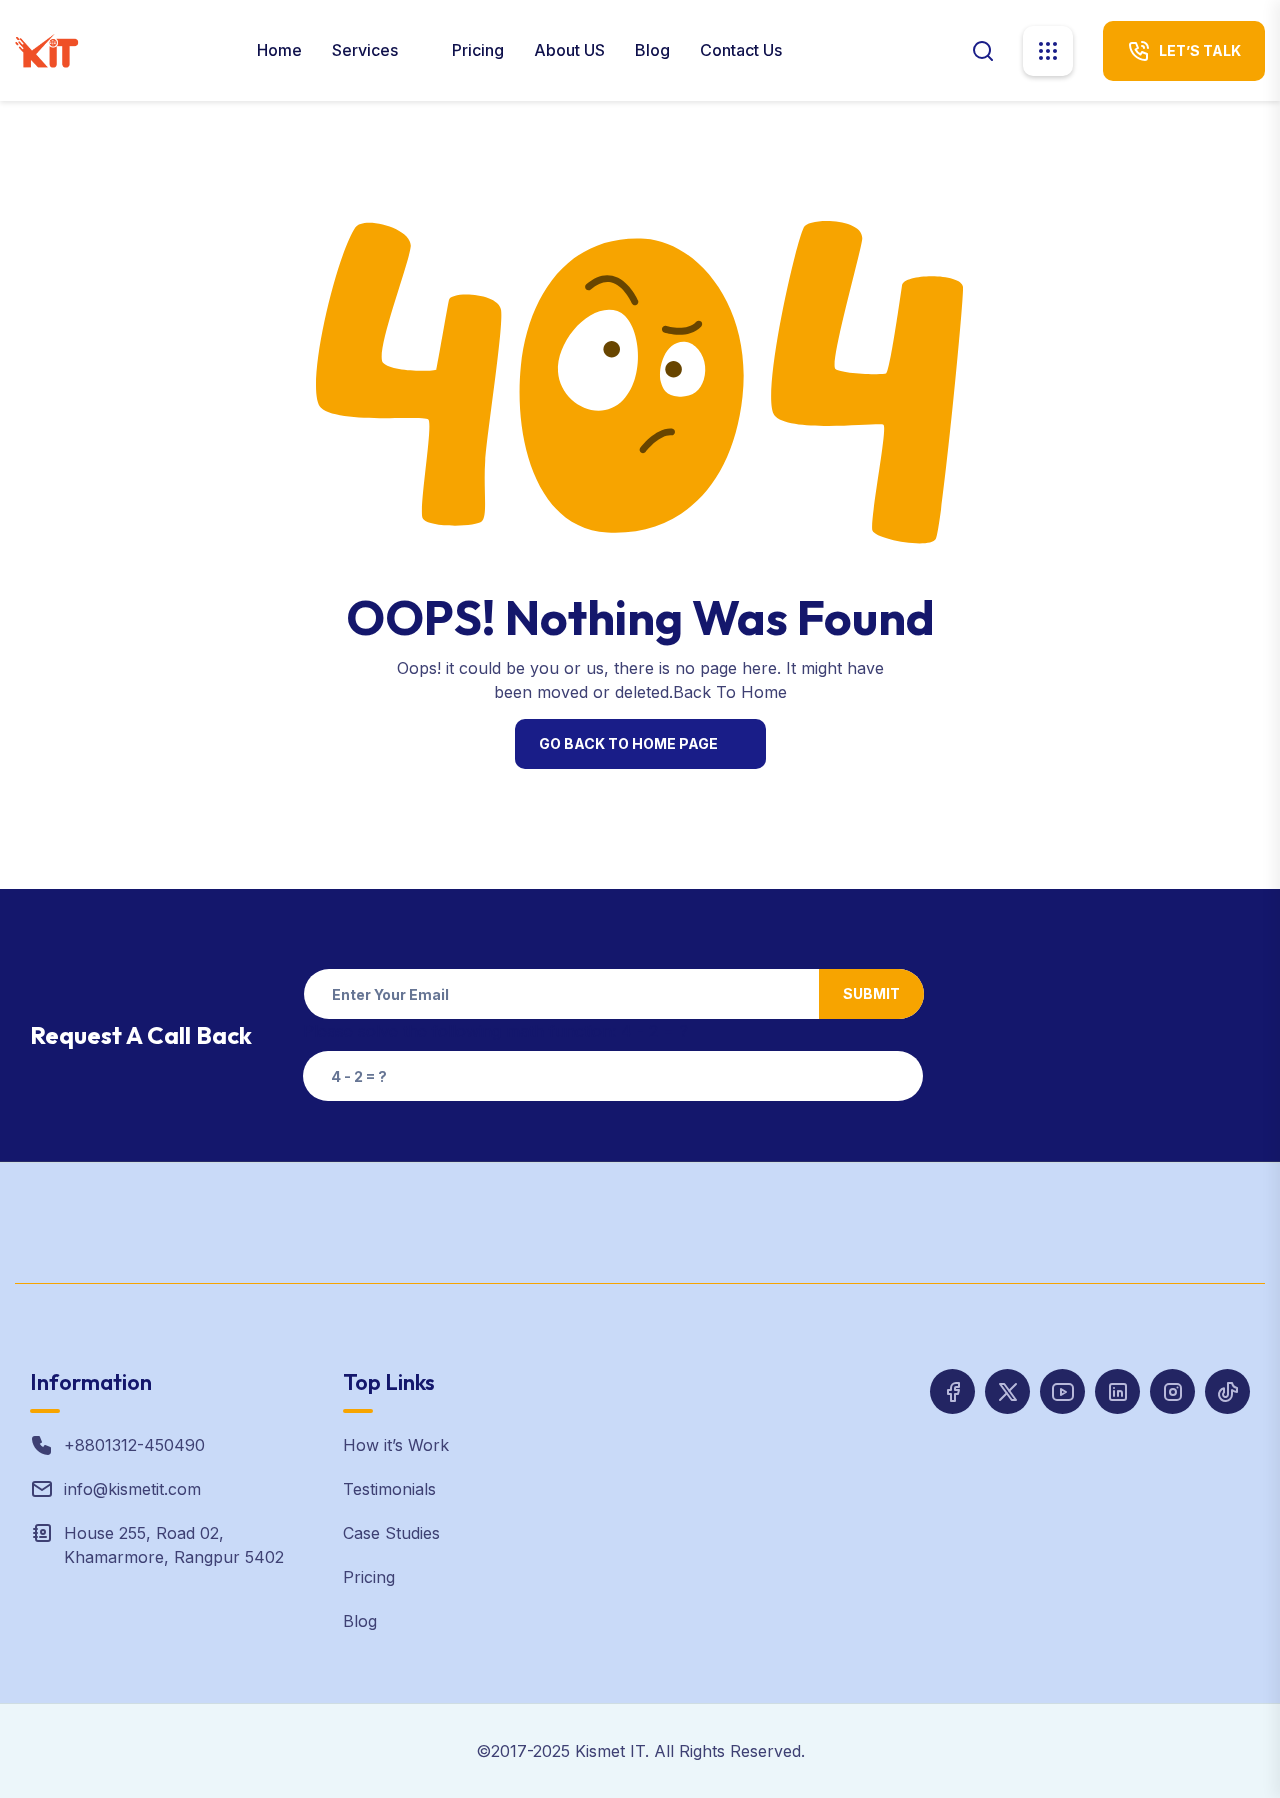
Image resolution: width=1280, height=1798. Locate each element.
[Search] (983, 50)
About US (569, 50)
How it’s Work (396, 1445)
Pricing (478, 50)
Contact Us (741, 50)
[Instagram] (1117, 1391)
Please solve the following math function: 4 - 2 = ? (495, 1031)
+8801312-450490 (134, 1445)
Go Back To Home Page (628, 743)
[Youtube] (1062, 1391)
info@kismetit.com (132, 1489)
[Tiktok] (1227, 1391)
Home (279, 50)
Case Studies (391, 1533)
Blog (652, 50)
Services (367, 50)
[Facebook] (952, 1391)
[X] (1007, 1391)
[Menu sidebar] (1048, 51)
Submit (871, 993)
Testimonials (389, 1489)
